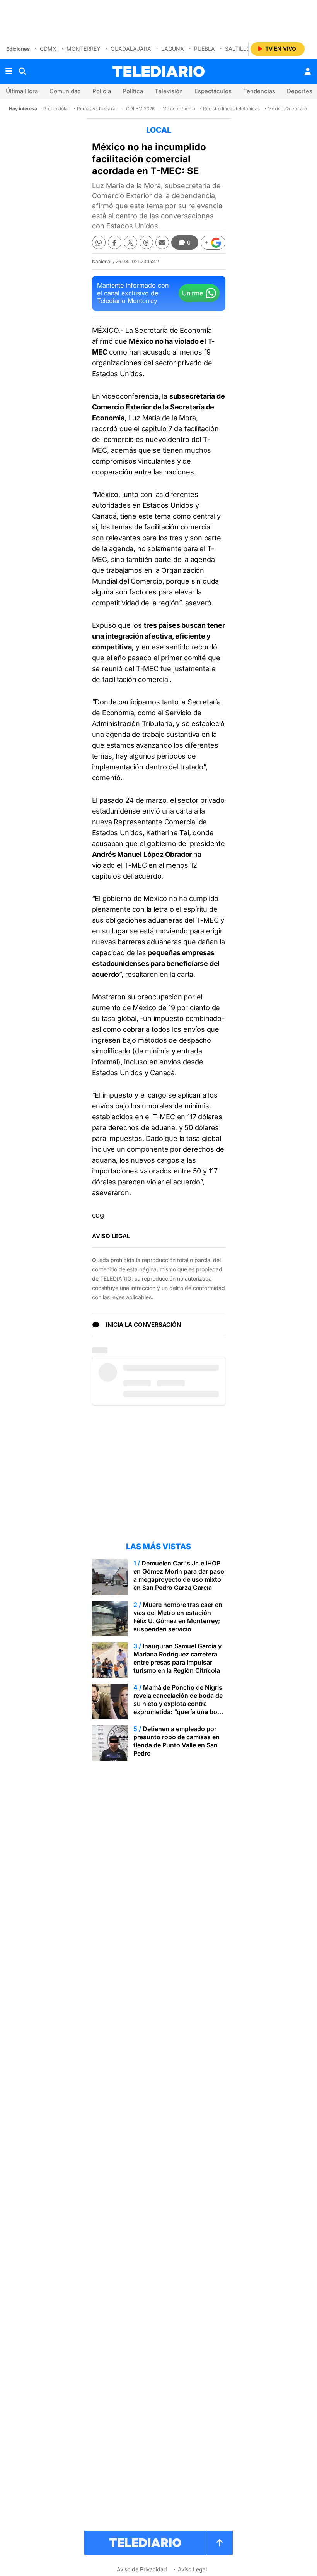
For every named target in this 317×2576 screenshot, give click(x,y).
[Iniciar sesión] (308, 71)
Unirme (193, 293)
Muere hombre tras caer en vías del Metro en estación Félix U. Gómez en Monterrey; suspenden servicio (178, 1617)
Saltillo (238, 49)
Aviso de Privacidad (142, 2569)
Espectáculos (213, 91)
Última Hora (22, 91)
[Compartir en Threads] (146, 242)
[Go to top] (220, 2543)
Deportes (300, 91)
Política (133, 91)
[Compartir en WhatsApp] (99, 242)
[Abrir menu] (9, 71)
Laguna (173, 49)
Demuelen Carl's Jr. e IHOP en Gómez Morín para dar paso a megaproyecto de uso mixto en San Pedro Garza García (179, 1575)
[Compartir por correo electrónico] (162, 242)
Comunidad (65, 91)
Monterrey (84, 49)
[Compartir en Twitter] (130, 242)
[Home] (158, 71)
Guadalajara (131, 49)
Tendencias (259, 91)
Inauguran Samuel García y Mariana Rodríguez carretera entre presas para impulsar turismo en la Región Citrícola (177, 1658)
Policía (102, 91)
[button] (213, 243)
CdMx (48, 49)
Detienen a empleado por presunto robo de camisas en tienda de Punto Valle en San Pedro (176, 1741)
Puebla (205, 49)
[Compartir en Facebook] (115, 242)
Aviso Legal (192, 2569)
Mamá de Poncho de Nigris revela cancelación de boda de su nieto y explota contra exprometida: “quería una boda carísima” (179, 1704)
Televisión (169, 91)
